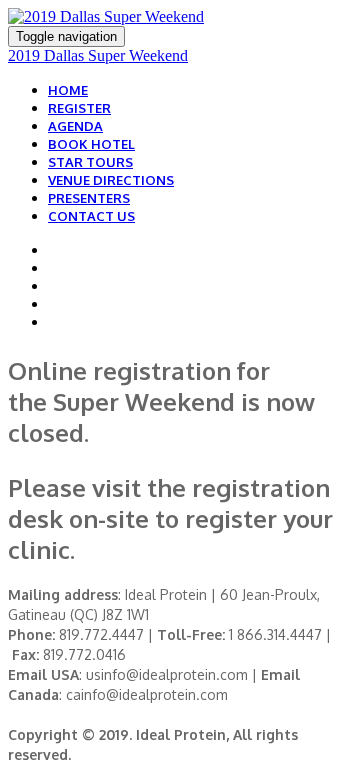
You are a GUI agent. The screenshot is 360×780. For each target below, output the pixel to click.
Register (79, 108)
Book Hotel (91, 144)
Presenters (89, 198)
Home (68, 90)
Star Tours (90, 162)
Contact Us (91, 216)
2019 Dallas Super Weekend (98, 55)
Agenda (75, 126)
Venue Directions (111, 180)
